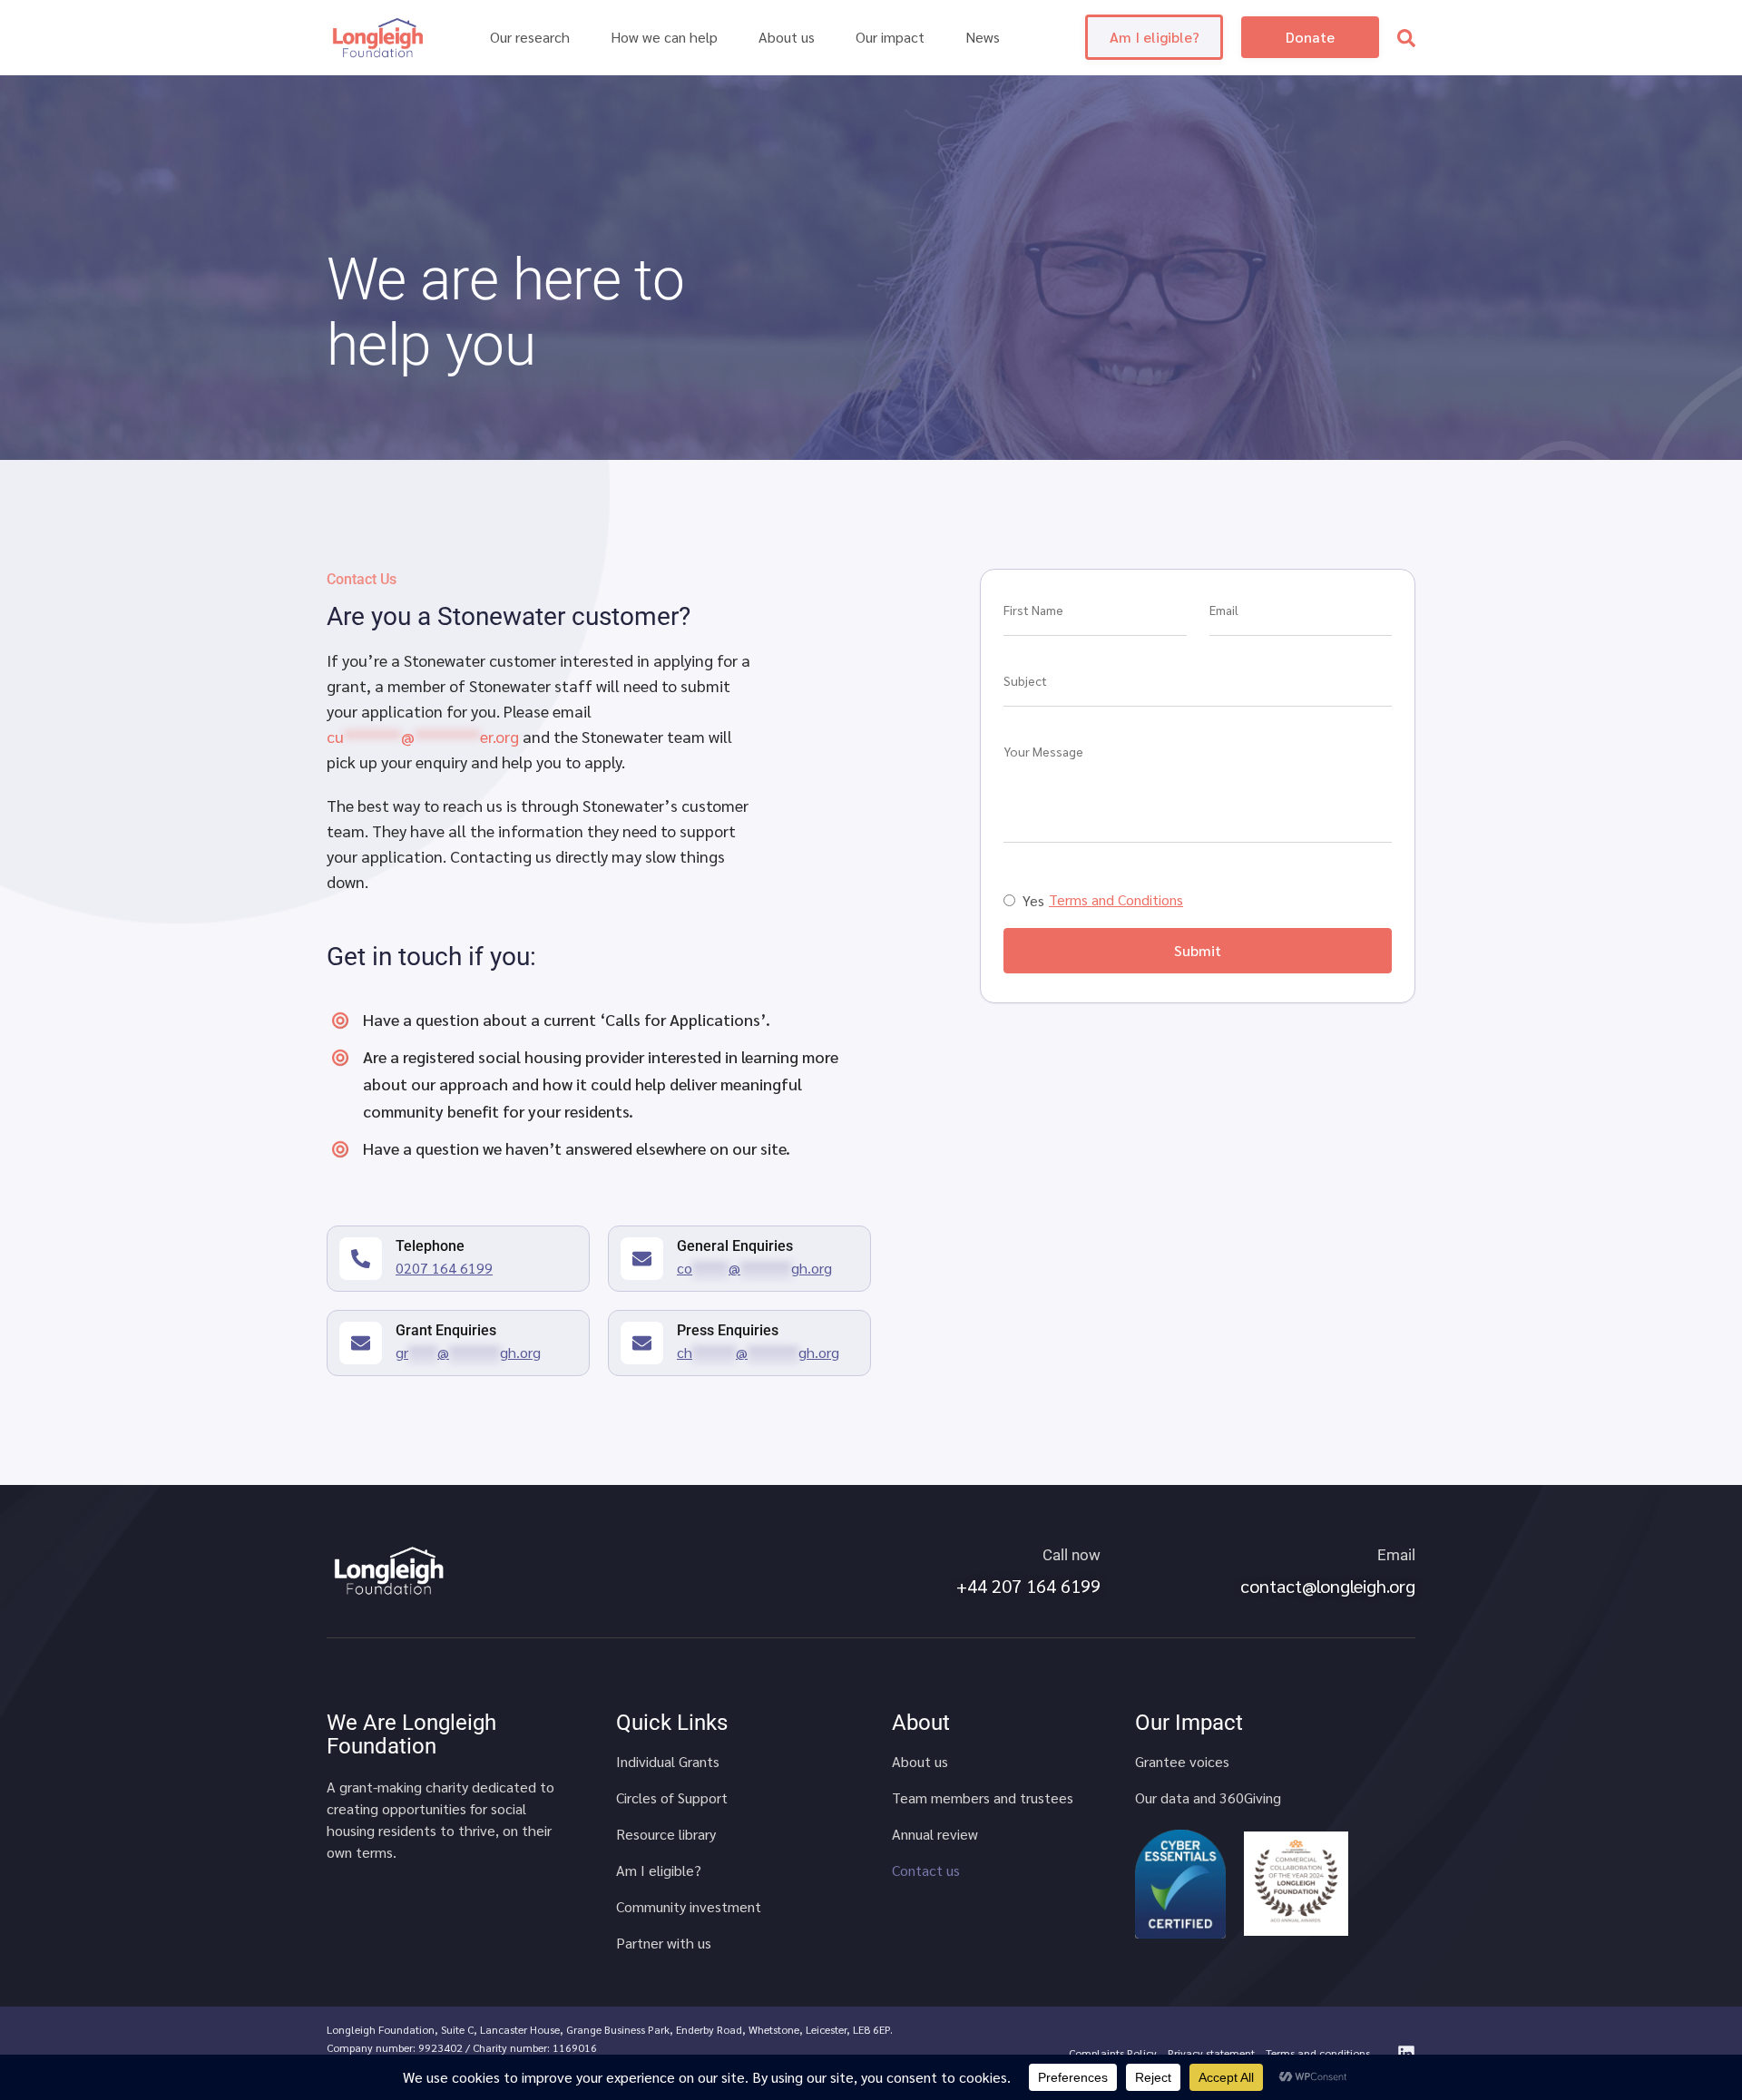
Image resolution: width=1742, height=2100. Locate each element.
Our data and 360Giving (1208, 1798)
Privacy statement (1211, 2053)
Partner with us (664, 1943)
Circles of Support (672, 1798)
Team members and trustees (983, 1798)
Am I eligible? (659, 1870)
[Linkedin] (1406, 2054)
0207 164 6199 (444, 1268)
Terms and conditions (1318, 2053)
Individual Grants (668, 1762)
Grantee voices (1182, 1762)
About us (920, 1762)
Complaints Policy (1113, 2053)
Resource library (666, 1834)
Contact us (926, 1870)
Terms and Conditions (1116, 900)
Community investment (689, 1907)
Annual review (935, 1834)
